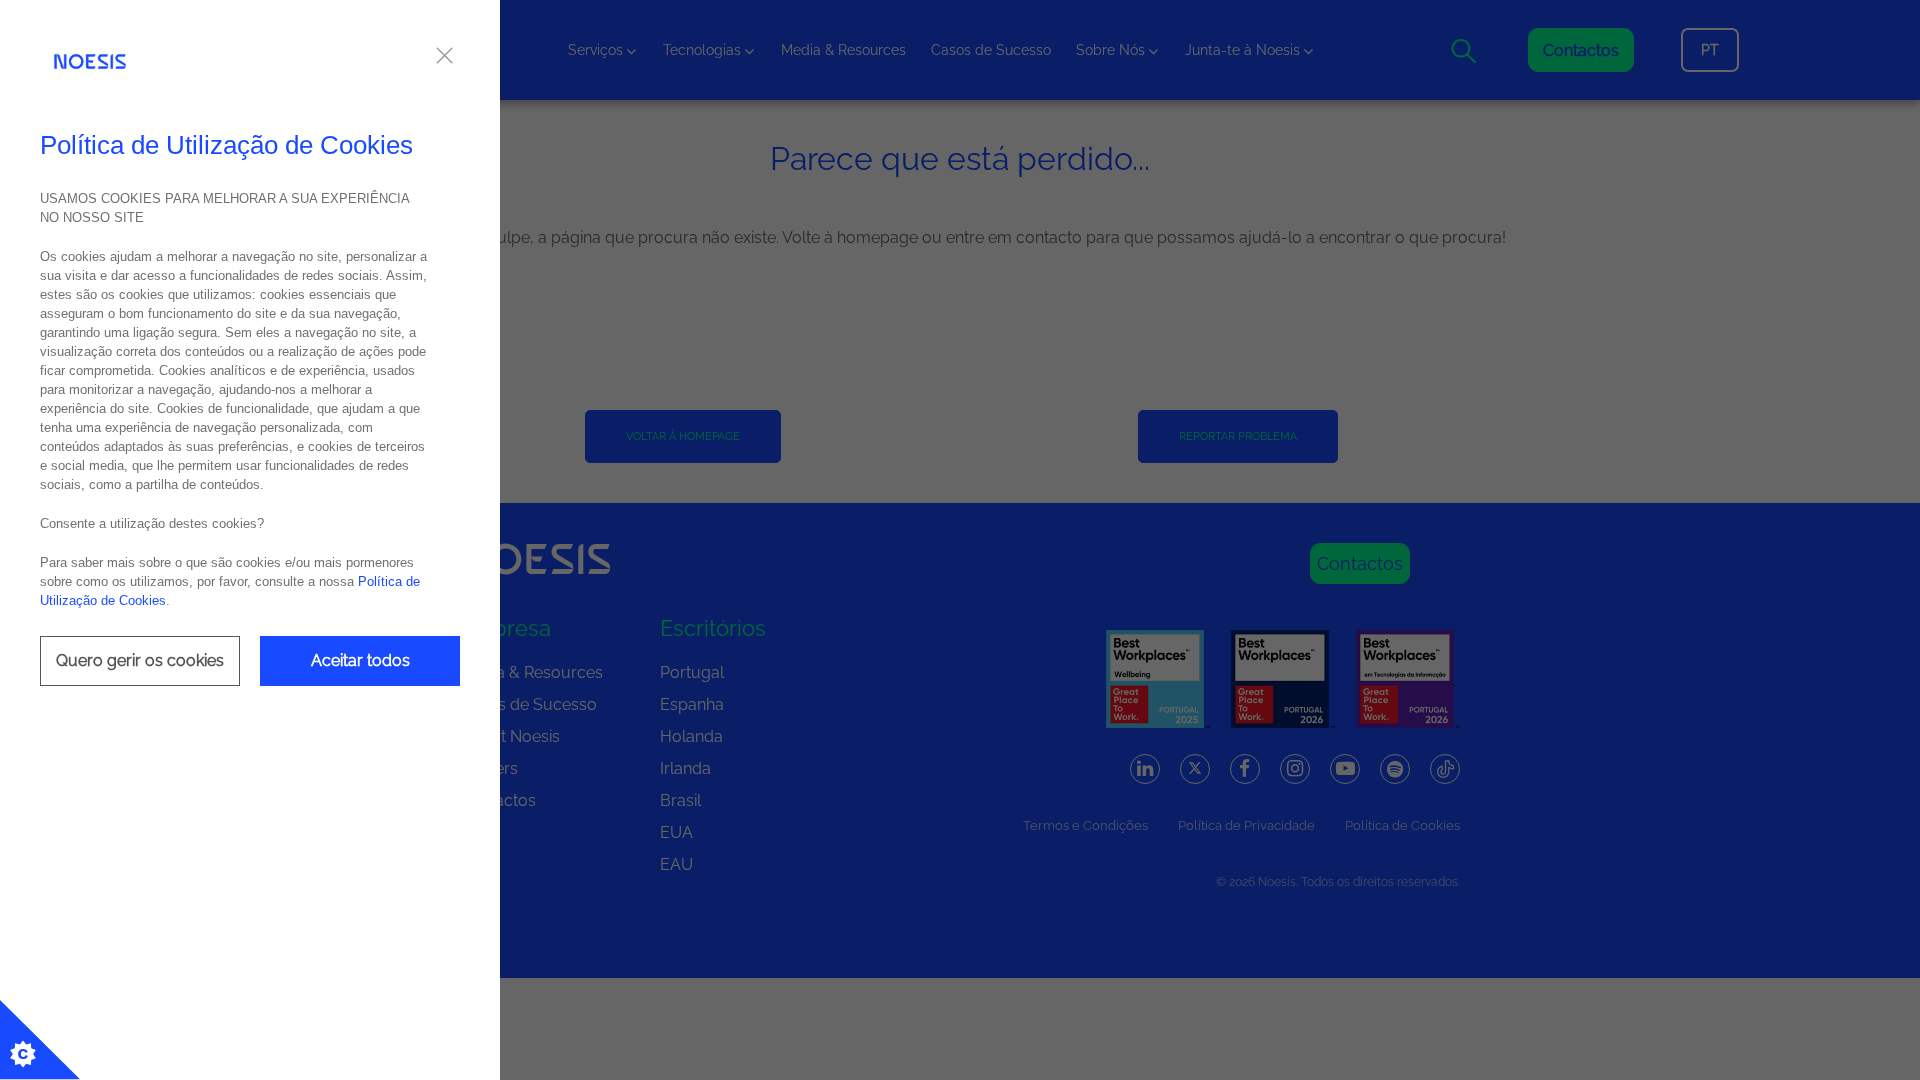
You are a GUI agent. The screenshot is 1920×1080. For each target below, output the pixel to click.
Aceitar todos (360, 660)
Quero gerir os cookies (140, 660)
